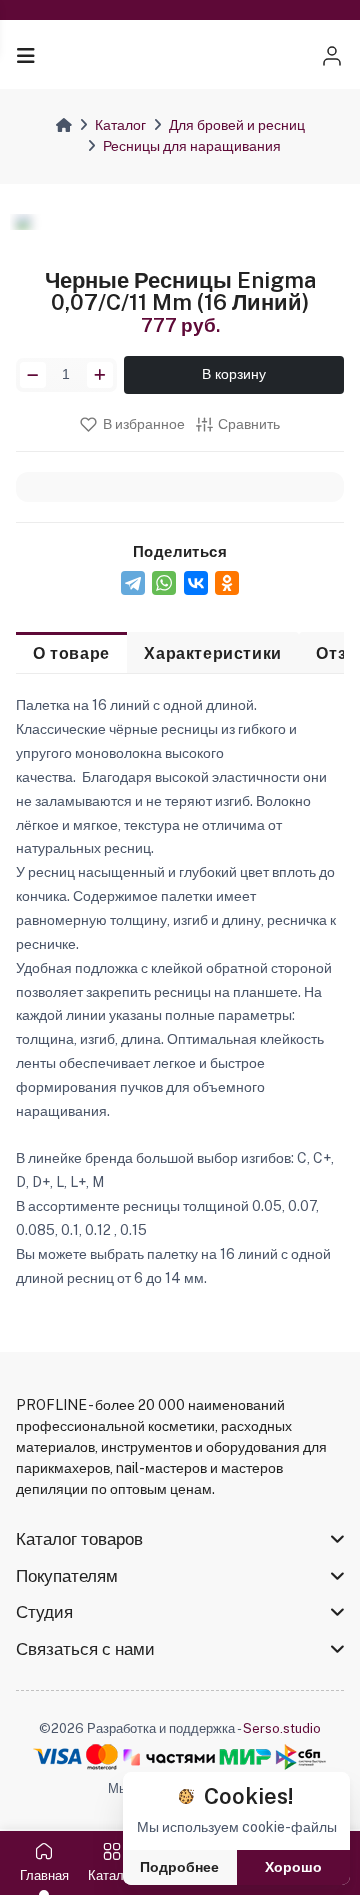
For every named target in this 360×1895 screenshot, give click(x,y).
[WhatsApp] (164, 583)
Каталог (120, 125)
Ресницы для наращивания (192, 146)
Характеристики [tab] (212, 653)
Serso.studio (282, 1728)
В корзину (234, 374)
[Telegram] (133, 583)
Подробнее (179, 1867)
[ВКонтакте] (196, 583)
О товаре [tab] (71, 653)
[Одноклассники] (227, 583)
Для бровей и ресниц (237, 125)
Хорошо (293, 1867)
